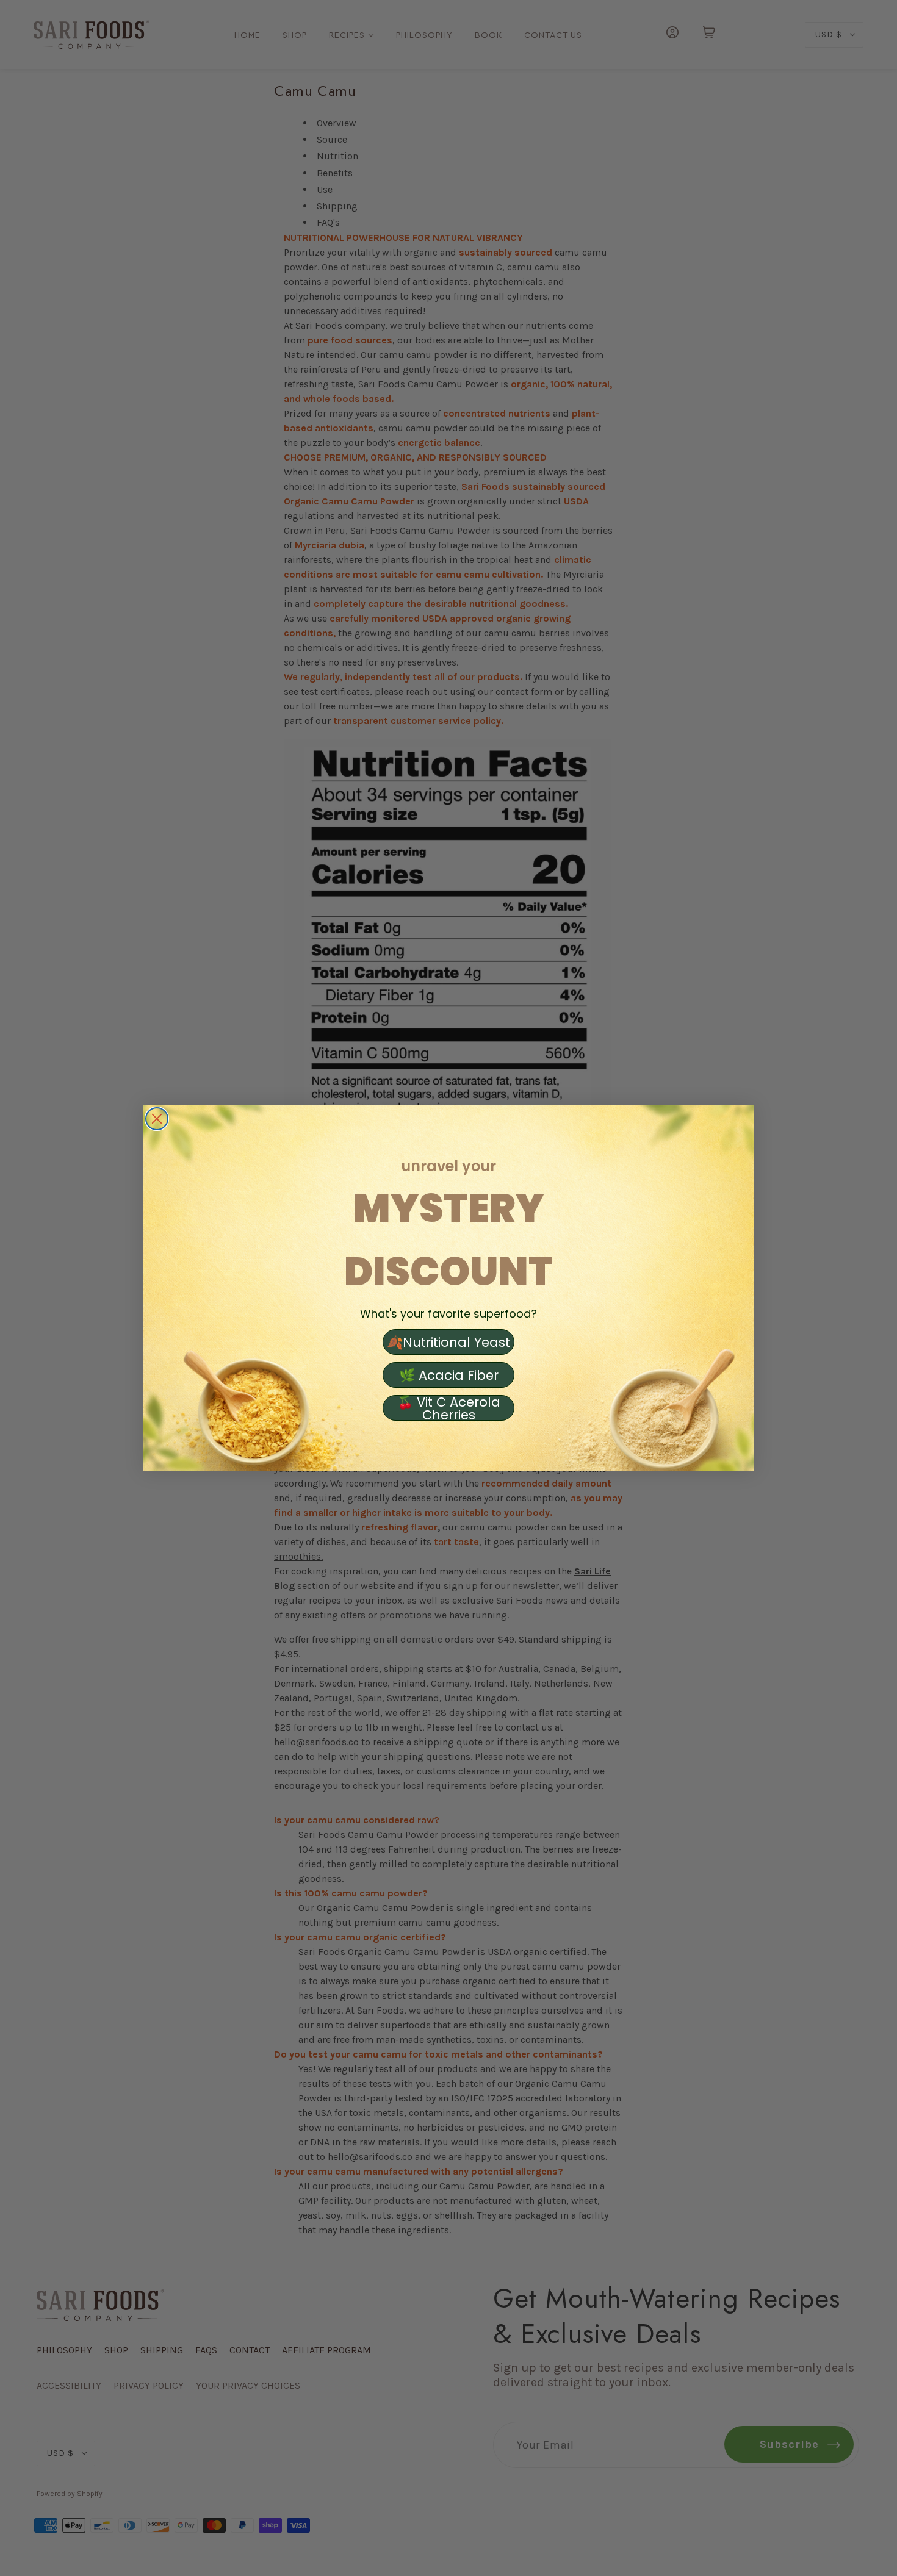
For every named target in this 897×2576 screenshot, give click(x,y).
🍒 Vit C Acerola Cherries (449, 1408)
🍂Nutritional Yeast (448, 1342)
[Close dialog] (157, 1119)
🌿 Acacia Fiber (449, 1375)
